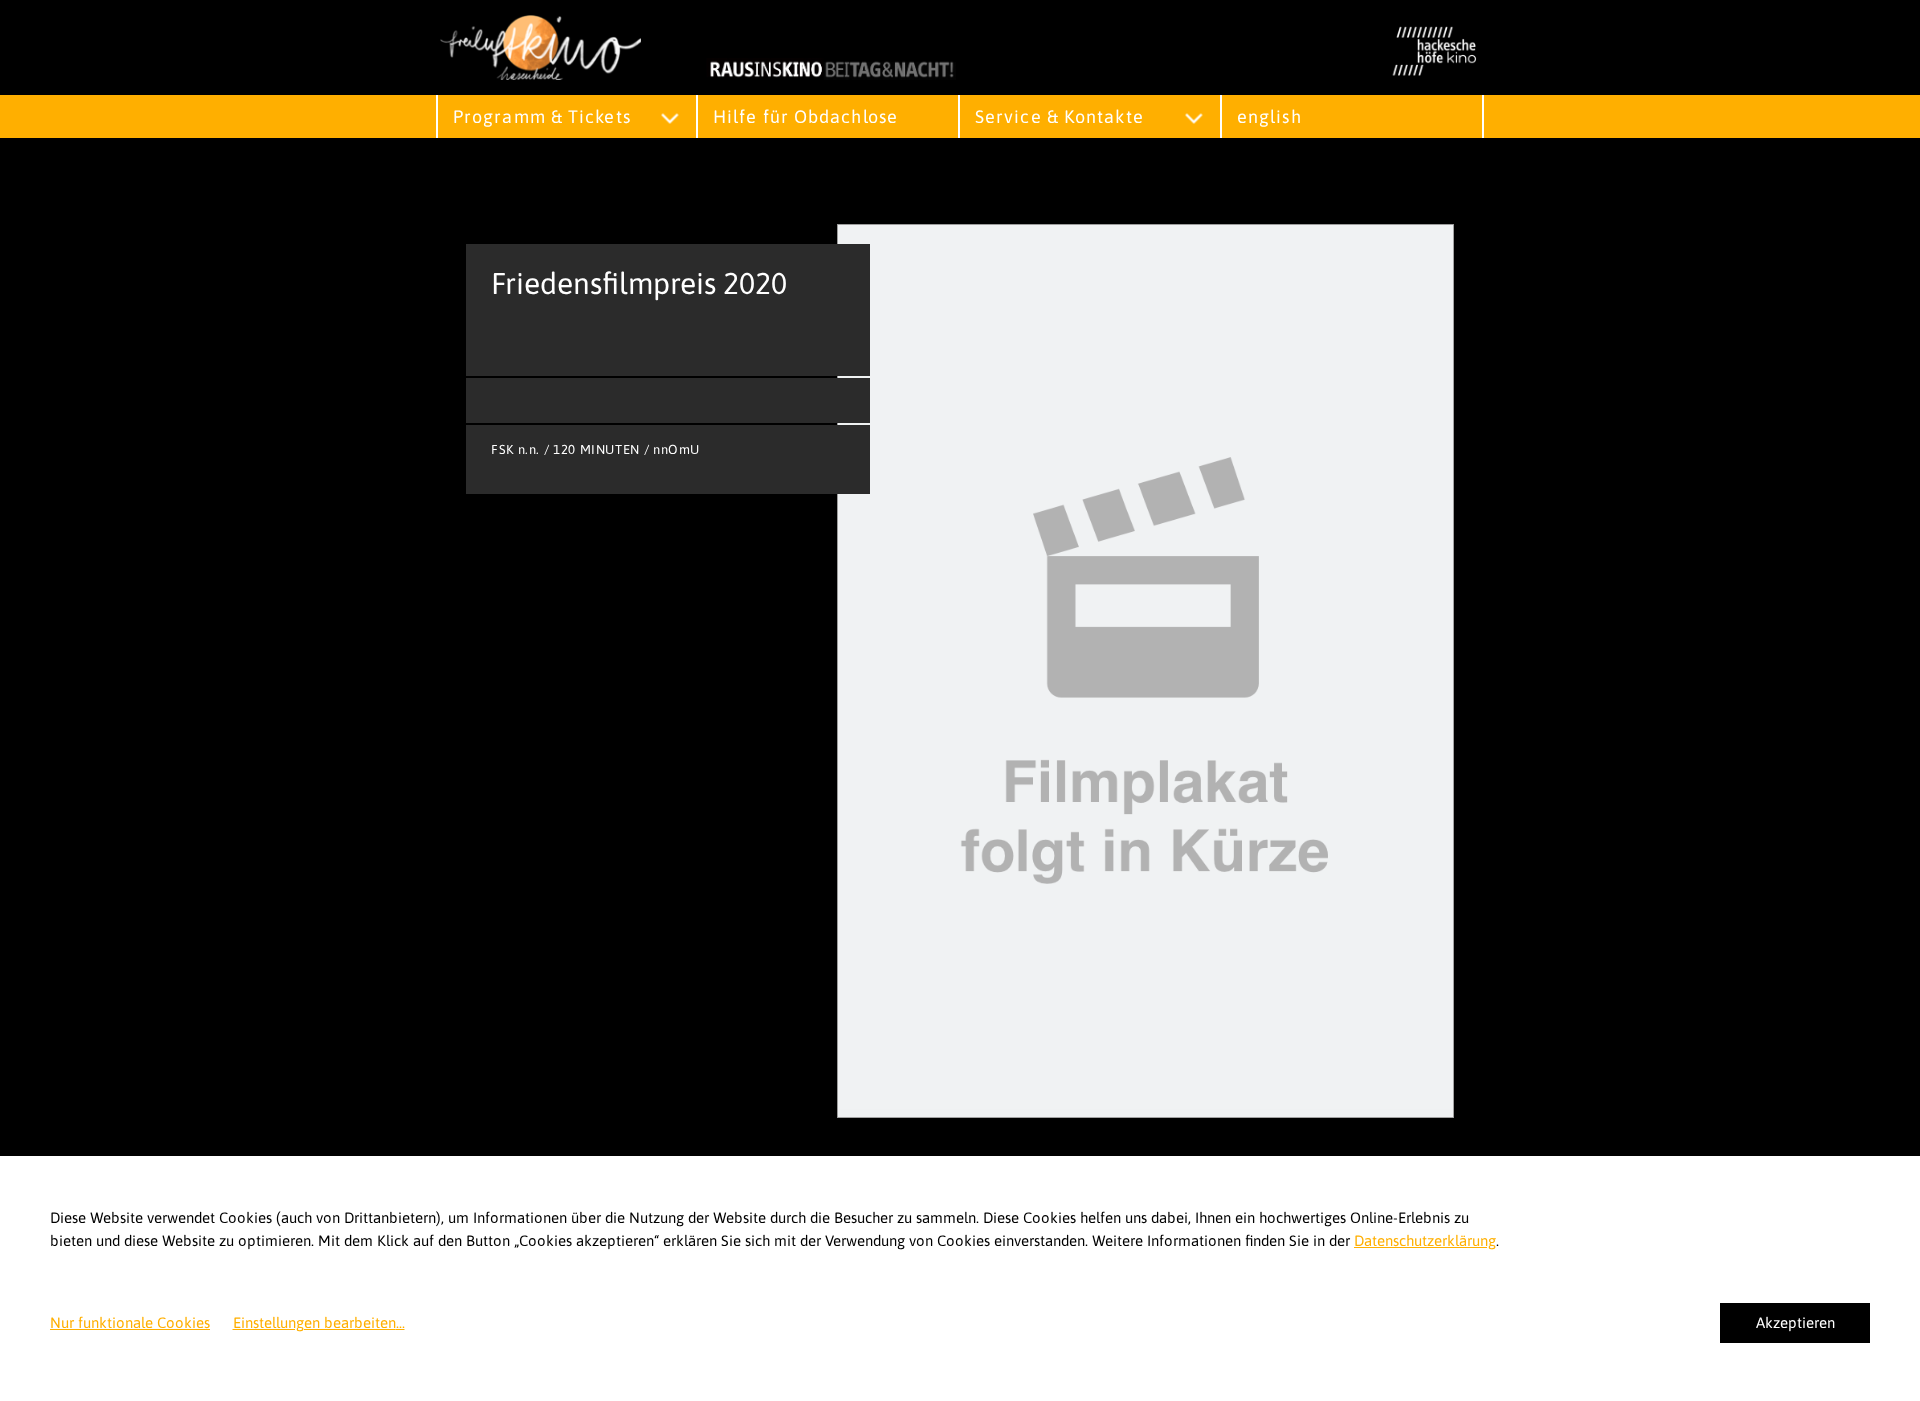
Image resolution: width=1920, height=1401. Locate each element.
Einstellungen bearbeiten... (319, 1322)
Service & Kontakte (1059, 116)
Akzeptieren (1795, 1322)
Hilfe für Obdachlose (805, 116)
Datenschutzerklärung (1425, 1240)
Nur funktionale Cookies (130, 1322)
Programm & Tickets (542, 116)
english (1269, 116)
